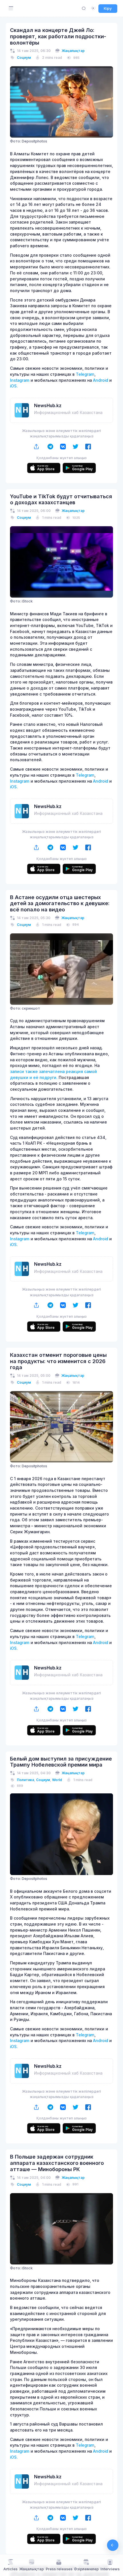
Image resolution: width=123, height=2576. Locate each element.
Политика (25, 1780)
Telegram (85, 374)
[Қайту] (113, 2545)
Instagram (20, 380)
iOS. (14, 386)
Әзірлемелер (86, 2569)
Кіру (108, 8)
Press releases (59, 2569)
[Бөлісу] (36, 447)
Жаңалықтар (73, 51)
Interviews (110, 2569)
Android (101, 380)
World (57, 1780)
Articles (10, 2569)
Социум (24, 58)
